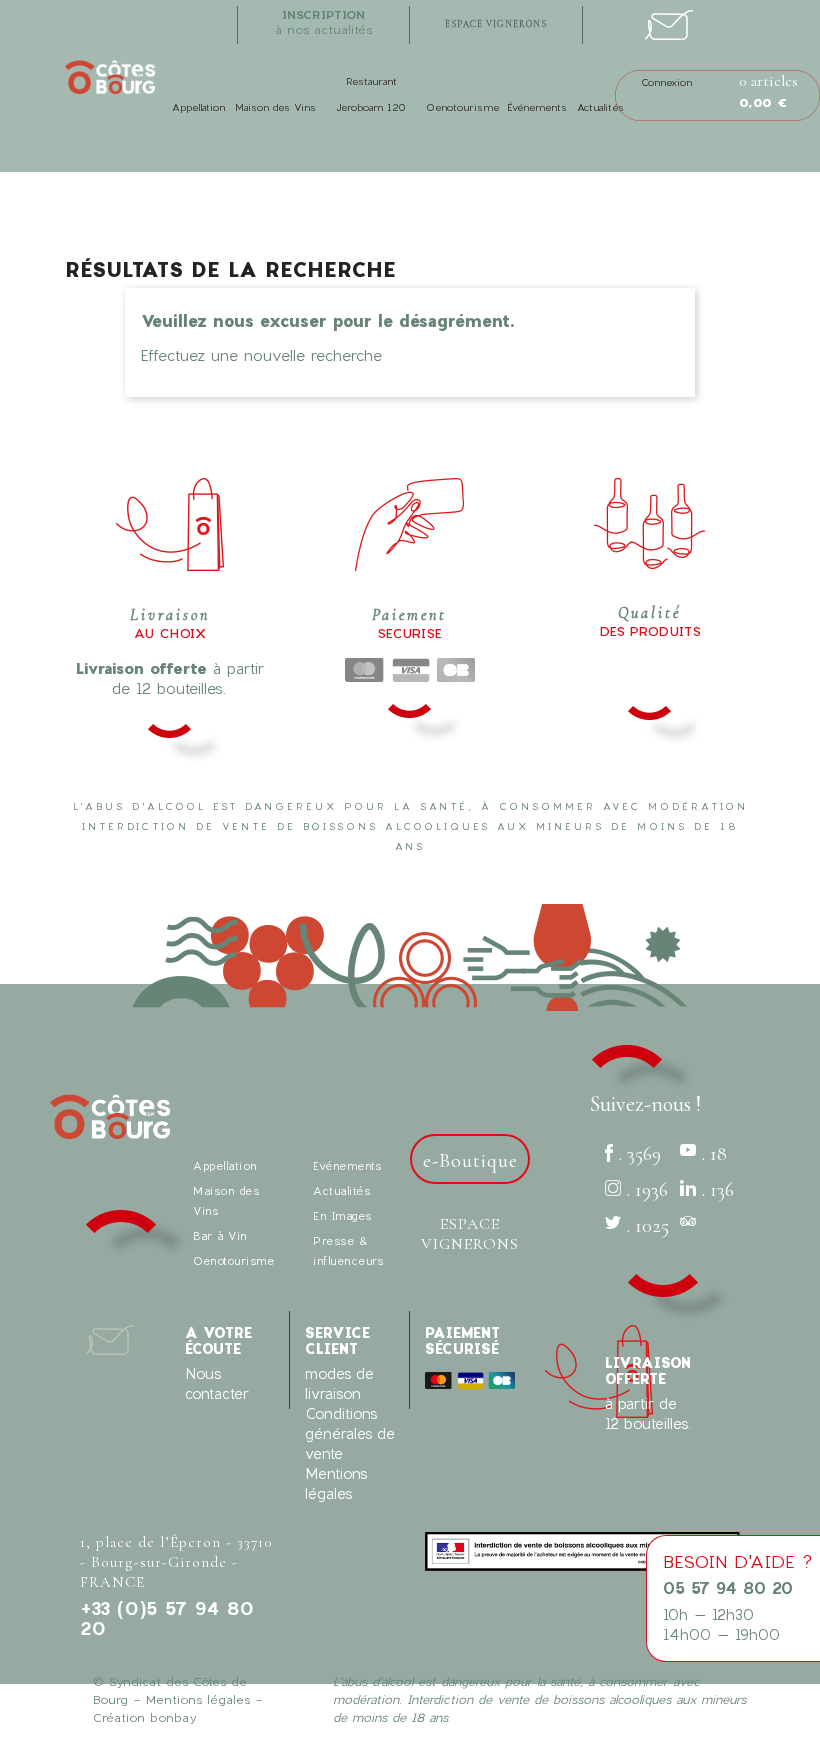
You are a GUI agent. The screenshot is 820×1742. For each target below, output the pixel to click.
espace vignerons (496, 24)
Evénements (347, 1165)
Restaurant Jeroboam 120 (371, 94)
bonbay (173, 1717)
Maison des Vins (275, 107)
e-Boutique (470, 1161)
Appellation (198, 107)
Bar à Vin (220, 1235)
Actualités (600, 107)
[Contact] (669, 18)
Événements (537, 107)
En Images (342, 1215)
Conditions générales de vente (350, 1433)
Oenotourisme (462, 107)
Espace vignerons (470, 1234)
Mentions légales (198, 1699)
